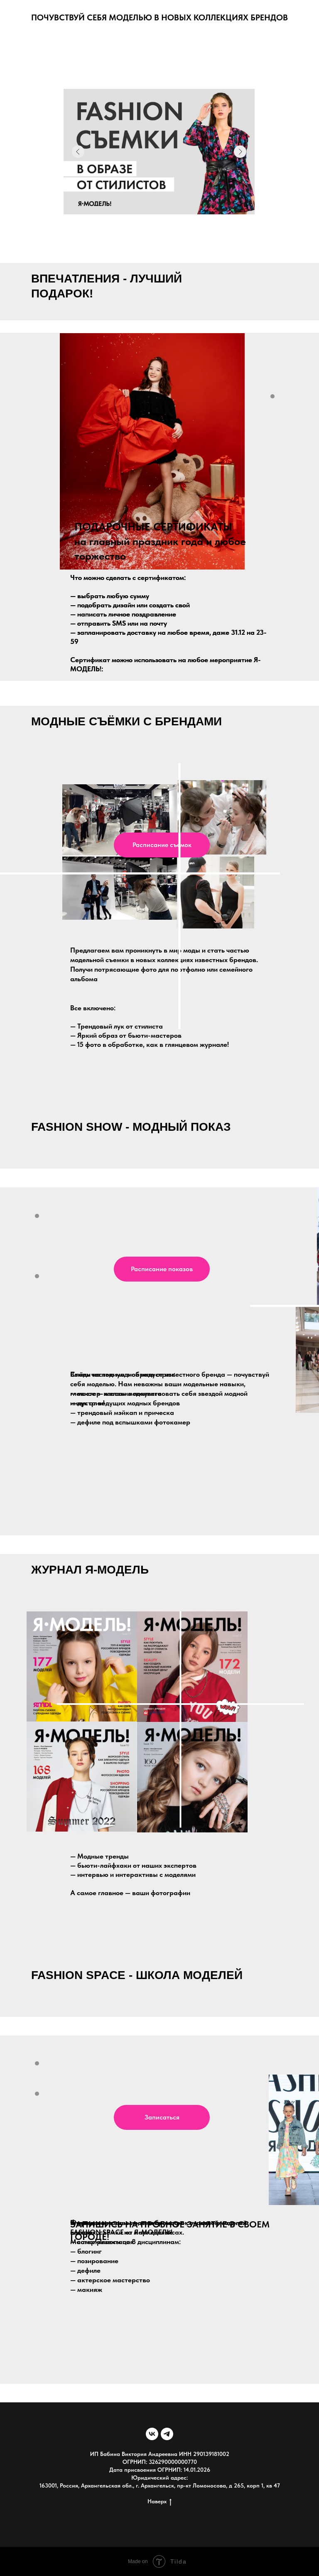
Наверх (157, 2501)
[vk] (152, 2434)
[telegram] (167, 2434)
